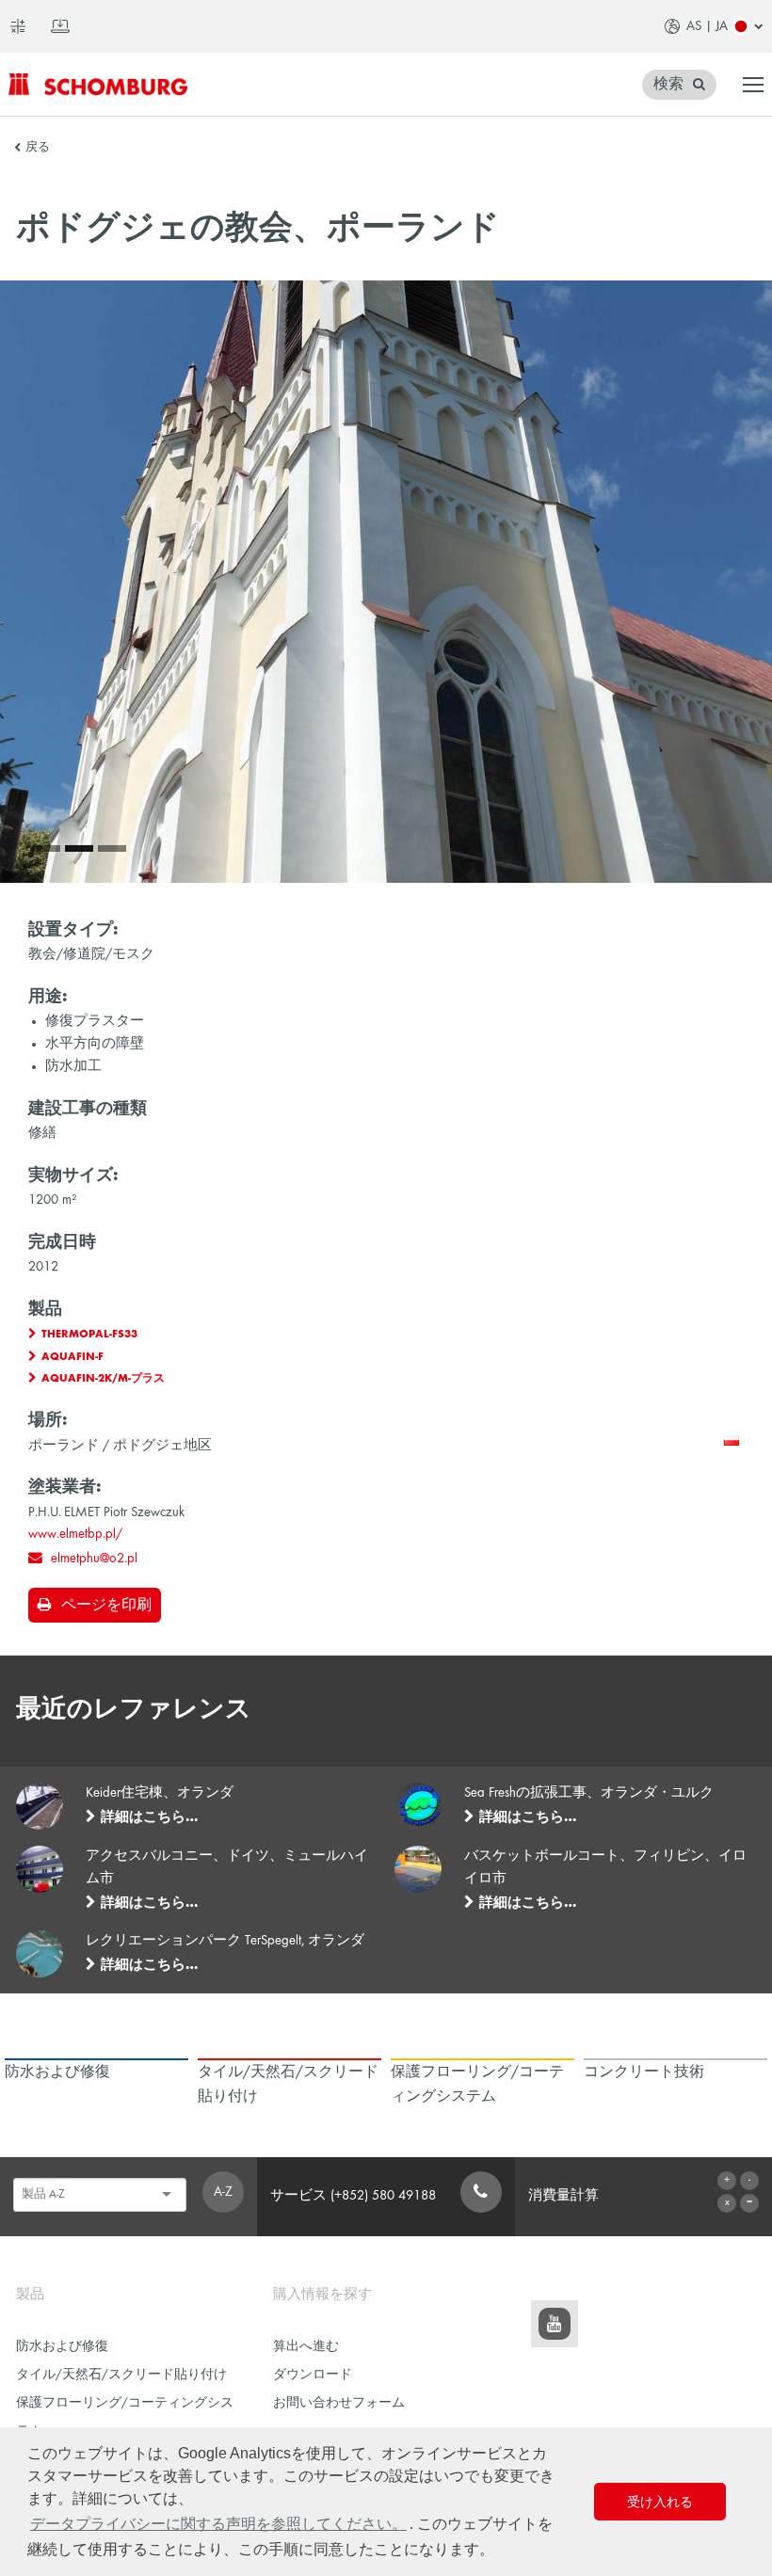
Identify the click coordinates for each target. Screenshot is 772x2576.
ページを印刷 (106, 1606)
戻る (38, 148)
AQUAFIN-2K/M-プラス (103, 1379)
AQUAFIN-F (72, 1357)
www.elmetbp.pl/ (75, 1534)
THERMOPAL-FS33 (89, 1335)
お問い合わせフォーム (339, 2403)
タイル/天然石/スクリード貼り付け (121, 2375)
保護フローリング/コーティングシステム (125, 2417)
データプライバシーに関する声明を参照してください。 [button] (218, 2524)
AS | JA (707, 26)
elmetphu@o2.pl (94, 1559)
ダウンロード (313, 2375)
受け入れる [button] (660, 2502)
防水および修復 (62, 2347)
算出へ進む (306, 2347)
